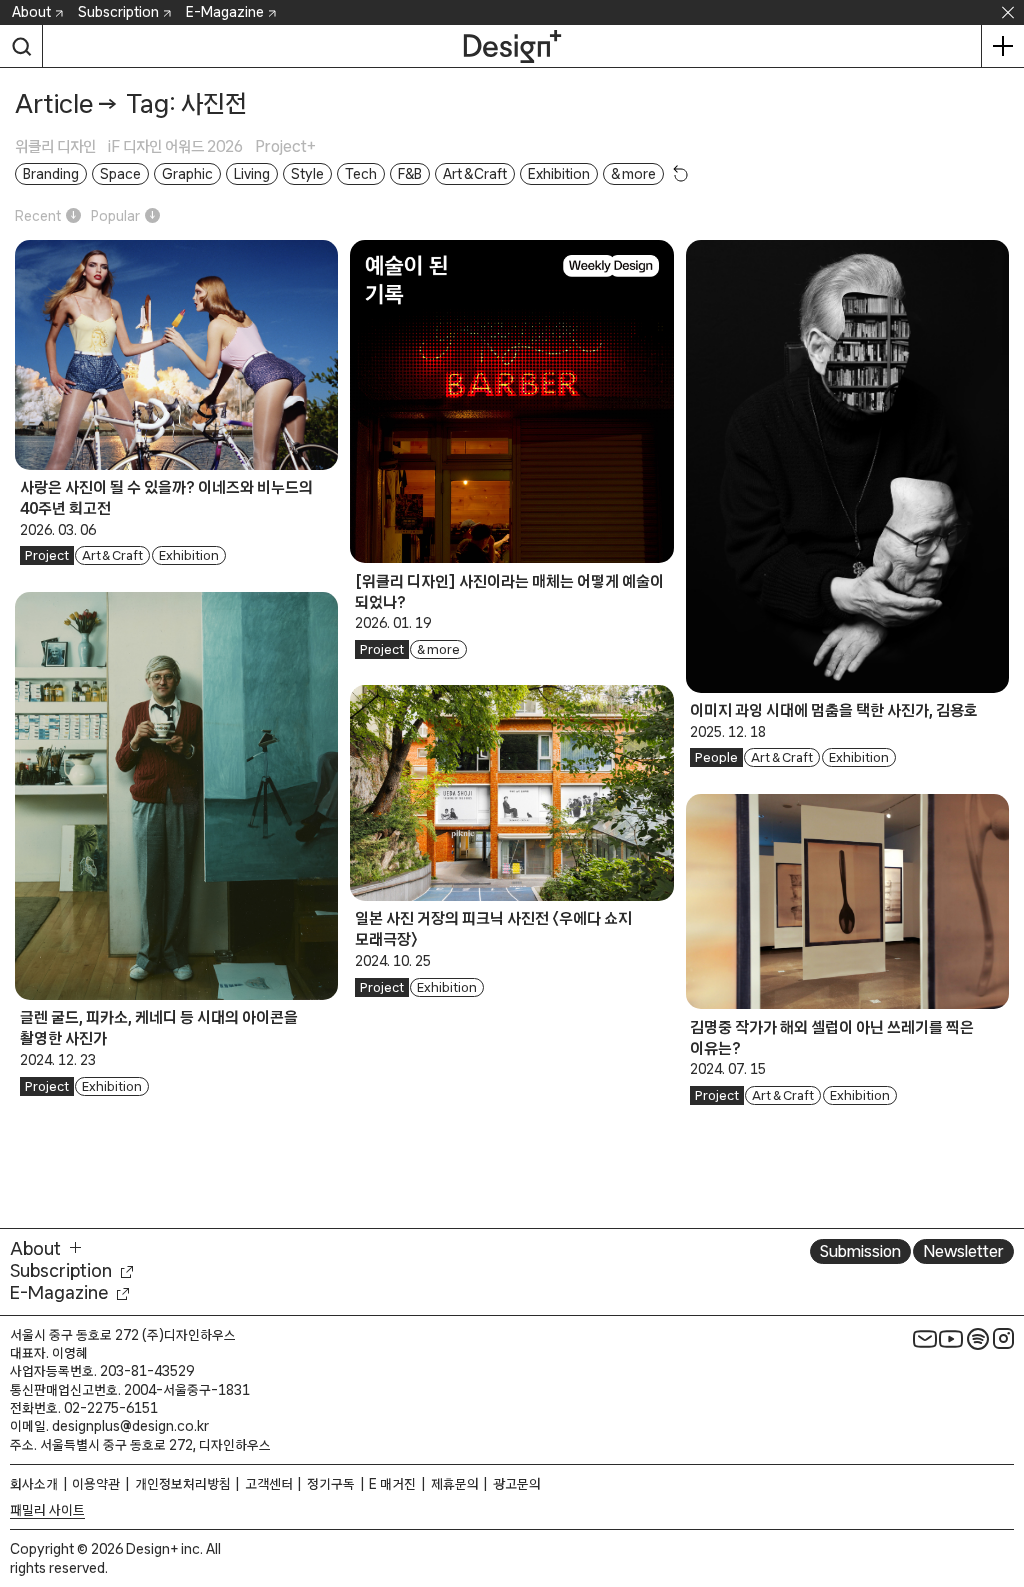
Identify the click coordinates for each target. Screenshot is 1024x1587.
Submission (860, 1251)
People (716, 757)
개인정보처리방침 (183, 1484)
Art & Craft (113, 555)
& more (438, 649)
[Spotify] (978, 1339)
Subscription (118, 12)
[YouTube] (951, 1339)
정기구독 (331, 1484)
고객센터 (269, 1484)
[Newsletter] (925, 1339)
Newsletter (963, 1251)
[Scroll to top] (1003, 1478)
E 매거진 (392, 1484)
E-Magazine (225, 12)
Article (54, 103)
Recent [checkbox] (38, 216)
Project (47, 555)
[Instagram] (1004, 1339)
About (31, 12)
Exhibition (189, 555)
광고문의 (517, 1484)
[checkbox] (61, 146)
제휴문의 (455, 1484)
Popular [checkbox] (115, 216)
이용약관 (96, 1484)
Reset (681, 173)
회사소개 (34, 1484)
